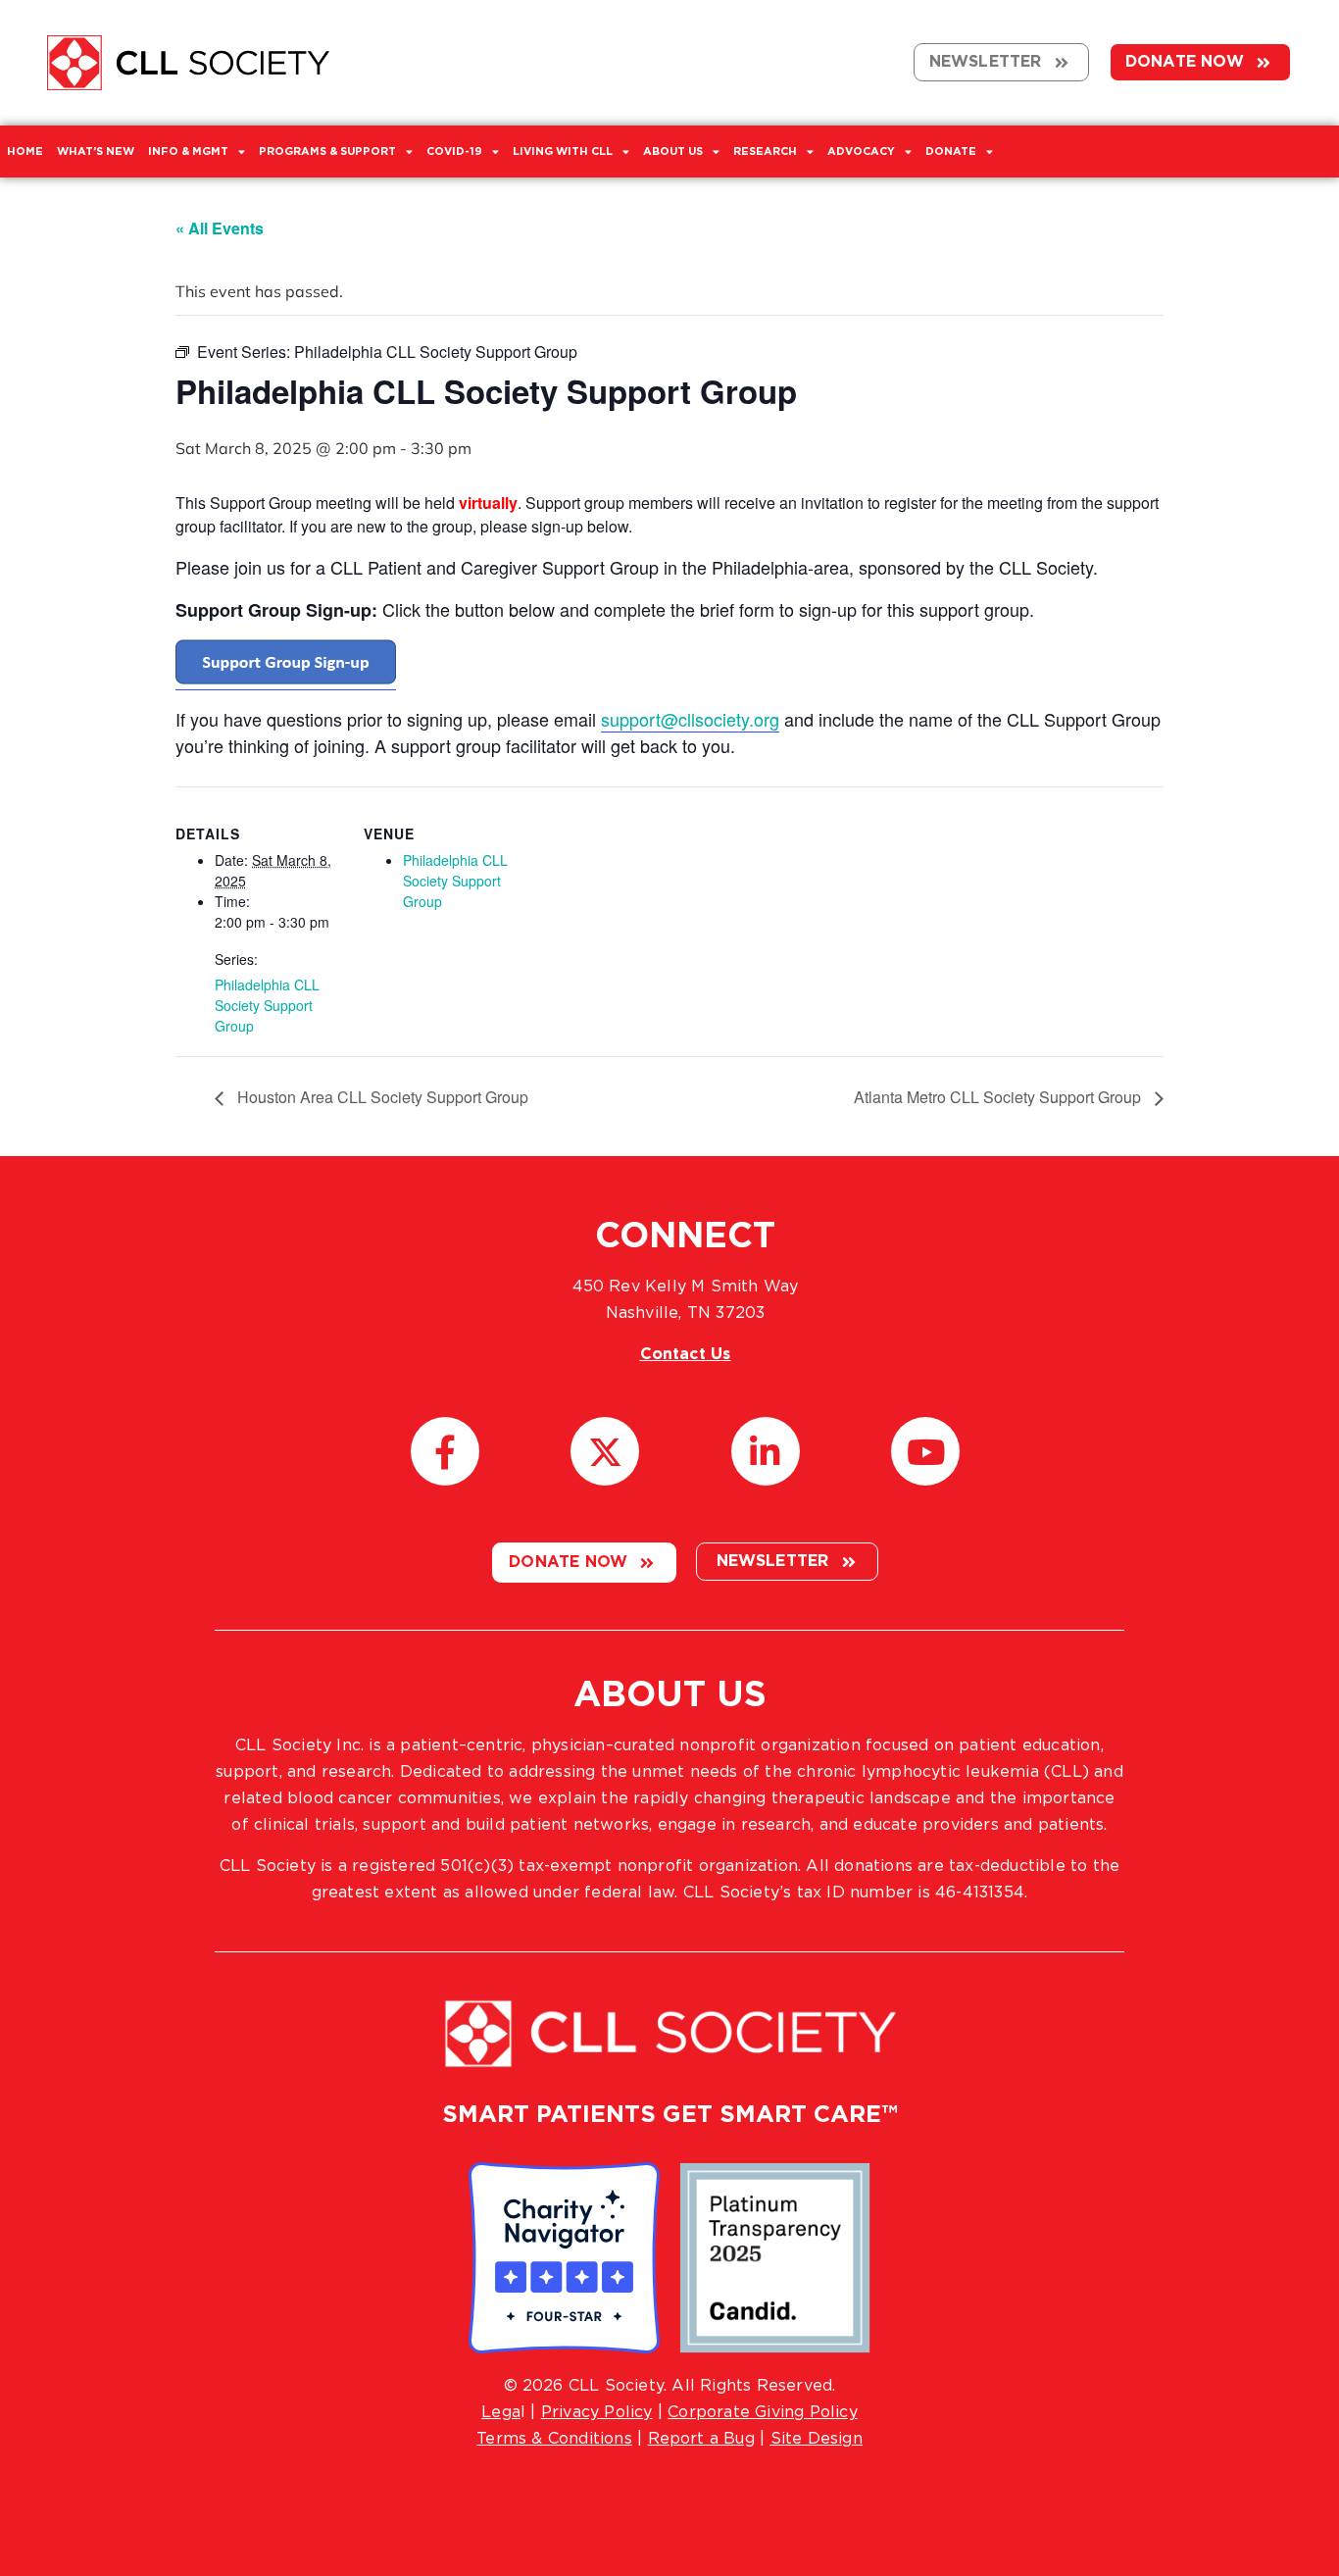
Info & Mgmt (188, 152)
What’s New (96, 152)
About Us (673, 152)
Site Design (817, 2439)
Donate (951, 152)
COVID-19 (454, 152)
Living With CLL (563, 152)
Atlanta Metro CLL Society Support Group (999, 1097)
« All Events (220, 228)
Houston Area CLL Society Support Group (381, 1097)
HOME (25, 152)
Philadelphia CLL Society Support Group (267, 1005)
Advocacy (861, 152)
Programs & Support (327, 152)
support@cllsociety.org (690, 719)
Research (765, 152)
